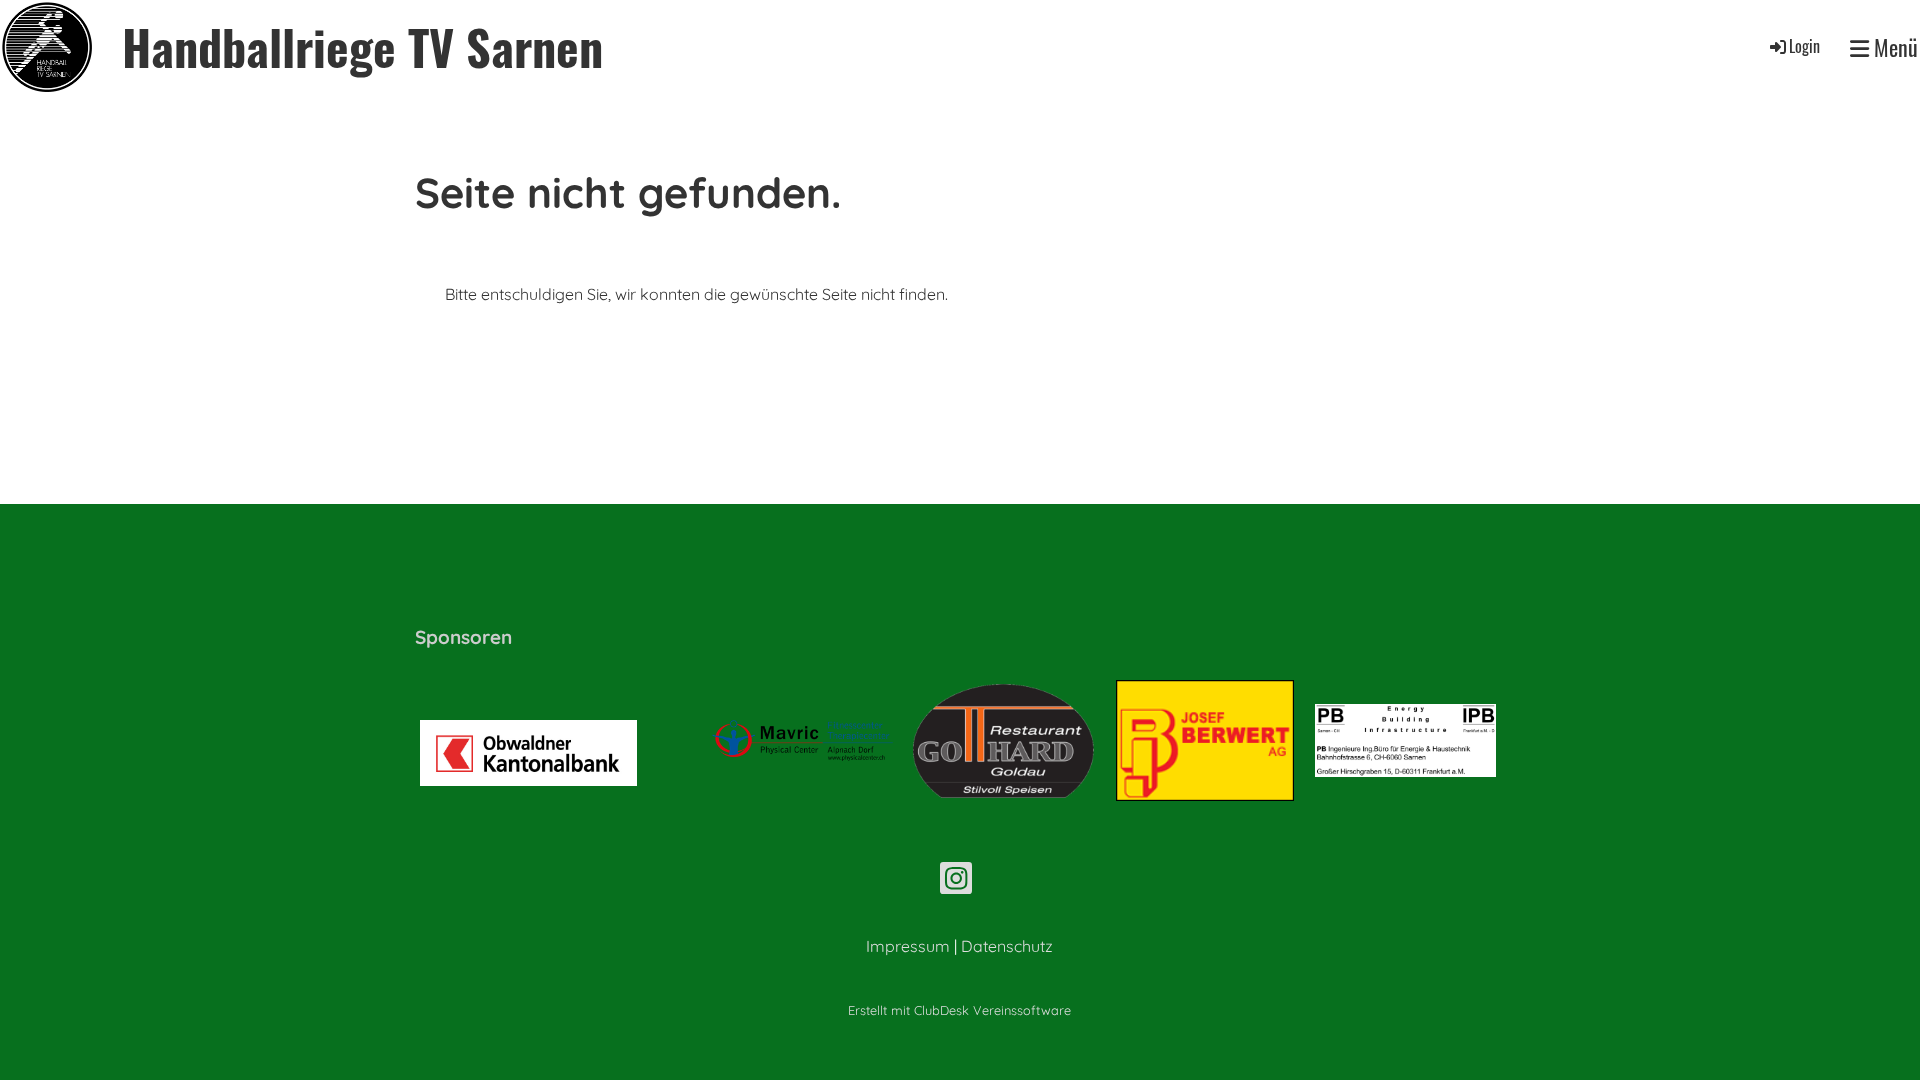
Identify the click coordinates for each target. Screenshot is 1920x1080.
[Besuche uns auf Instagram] (956, 882)
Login (1804, 46)
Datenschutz (1007, 946)
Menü (1893, 47)
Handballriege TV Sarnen (362, 46)
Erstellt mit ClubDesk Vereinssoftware (959, 1010)
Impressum (908, 946)
